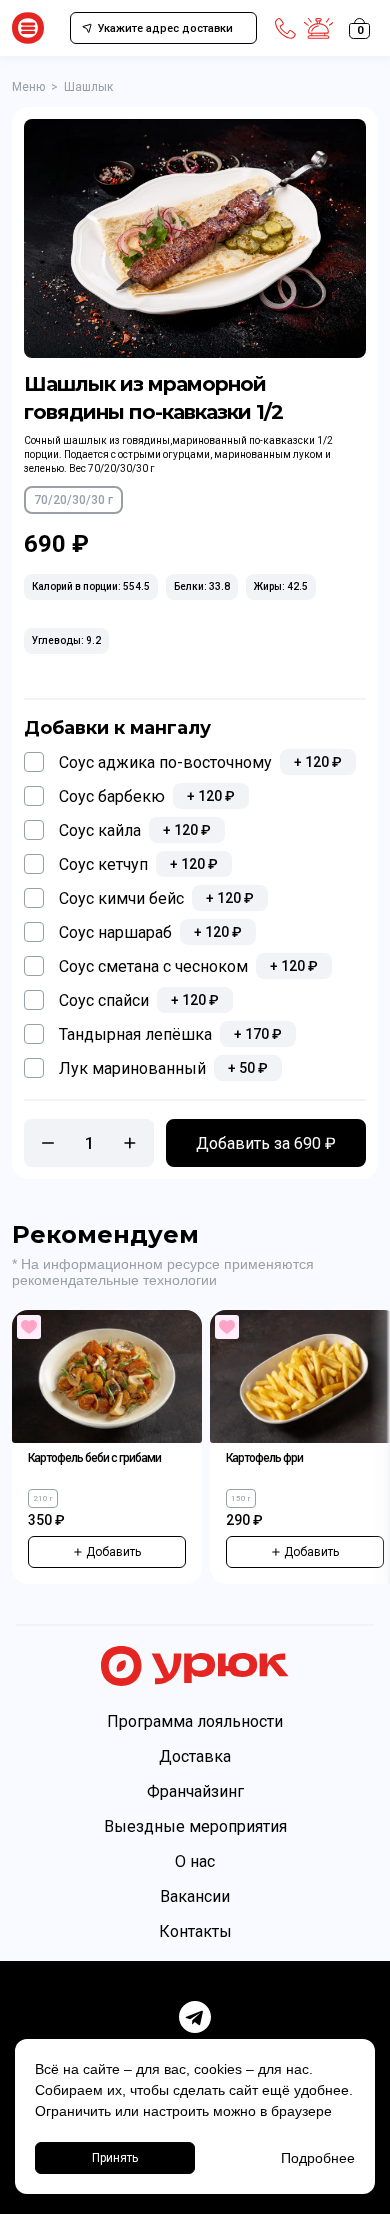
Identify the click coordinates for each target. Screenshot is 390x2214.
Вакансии (195, 1896)
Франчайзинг (195, 1791)
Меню (28, 87)
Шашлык (88, 87)
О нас (195, 1861)
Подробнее (318, 2158)
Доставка (195, 1756)
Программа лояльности (195, 1721)
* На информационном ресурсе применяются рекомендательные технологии (163, 1272)
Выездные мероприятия (195, 1826)
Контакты (195, 1931)
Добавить (113, 1552)
